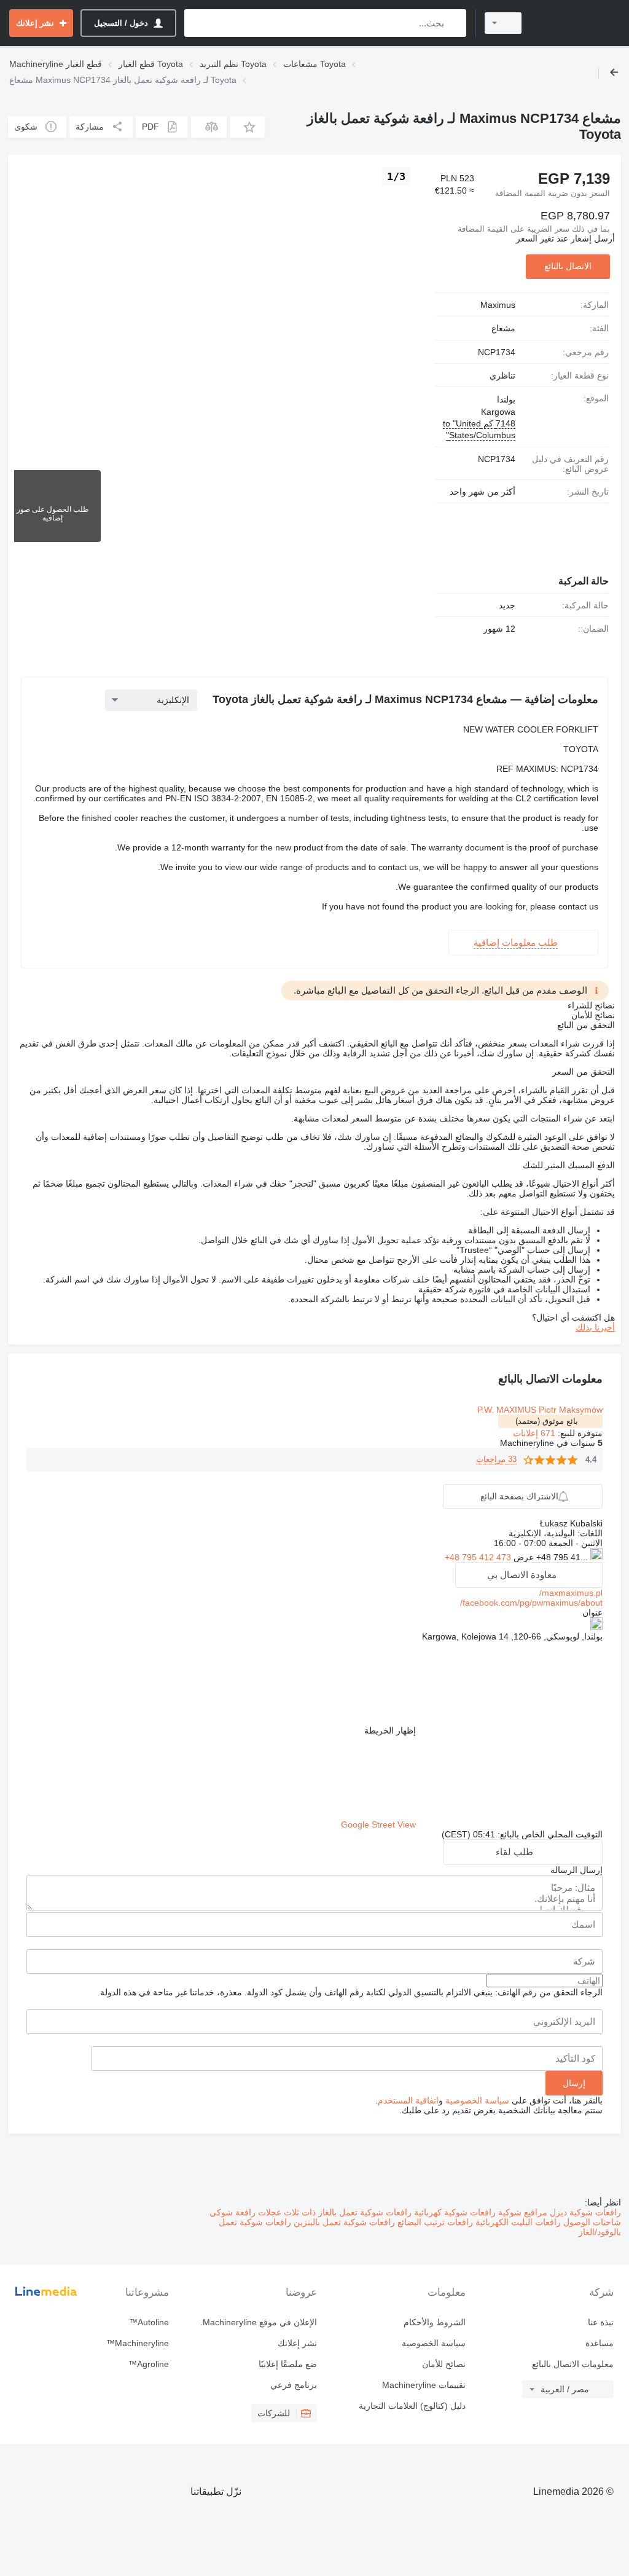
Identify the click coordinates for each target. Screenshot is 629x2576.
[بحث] (454, 23)
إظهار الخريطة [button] (390, 1730)
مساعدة (600, 2343)
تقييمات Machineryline (424, 2385)
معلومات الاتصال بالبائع (573, 2364)
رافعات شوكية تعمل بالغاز (364, 2212)
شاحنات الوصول (591, 2222)
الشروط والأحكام (434, 2322)
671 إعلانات (534, 1433)
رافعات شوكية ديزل (584, 2212)
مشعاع (503, 328)
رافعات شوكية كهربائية (454, 2212)
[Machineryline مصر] (577, 23)
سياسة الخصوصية (477, 2100)
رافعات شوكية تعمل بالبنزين (343, 2222)
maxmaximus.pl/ (571, 1593)
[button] (247, 127)
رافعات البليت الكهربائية (517, 2222)
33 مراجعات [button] (496, 1459)
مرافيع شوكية (522, 2212)
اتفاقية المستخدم (408, 2100)
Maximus (498, 305)
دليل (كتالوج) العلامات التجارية (412, 2406)
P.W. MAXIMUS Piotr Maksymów (540, 1410)
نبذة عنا (601, 2322)
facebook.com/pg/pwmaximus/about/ (531, 1603)
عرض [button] (522, 1557)
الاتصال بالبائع (568, 266)
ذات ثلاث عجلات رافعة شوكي (263, 2212)
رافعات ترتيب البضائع (434, 2222)
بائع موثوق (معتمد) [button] (547, 1421)
